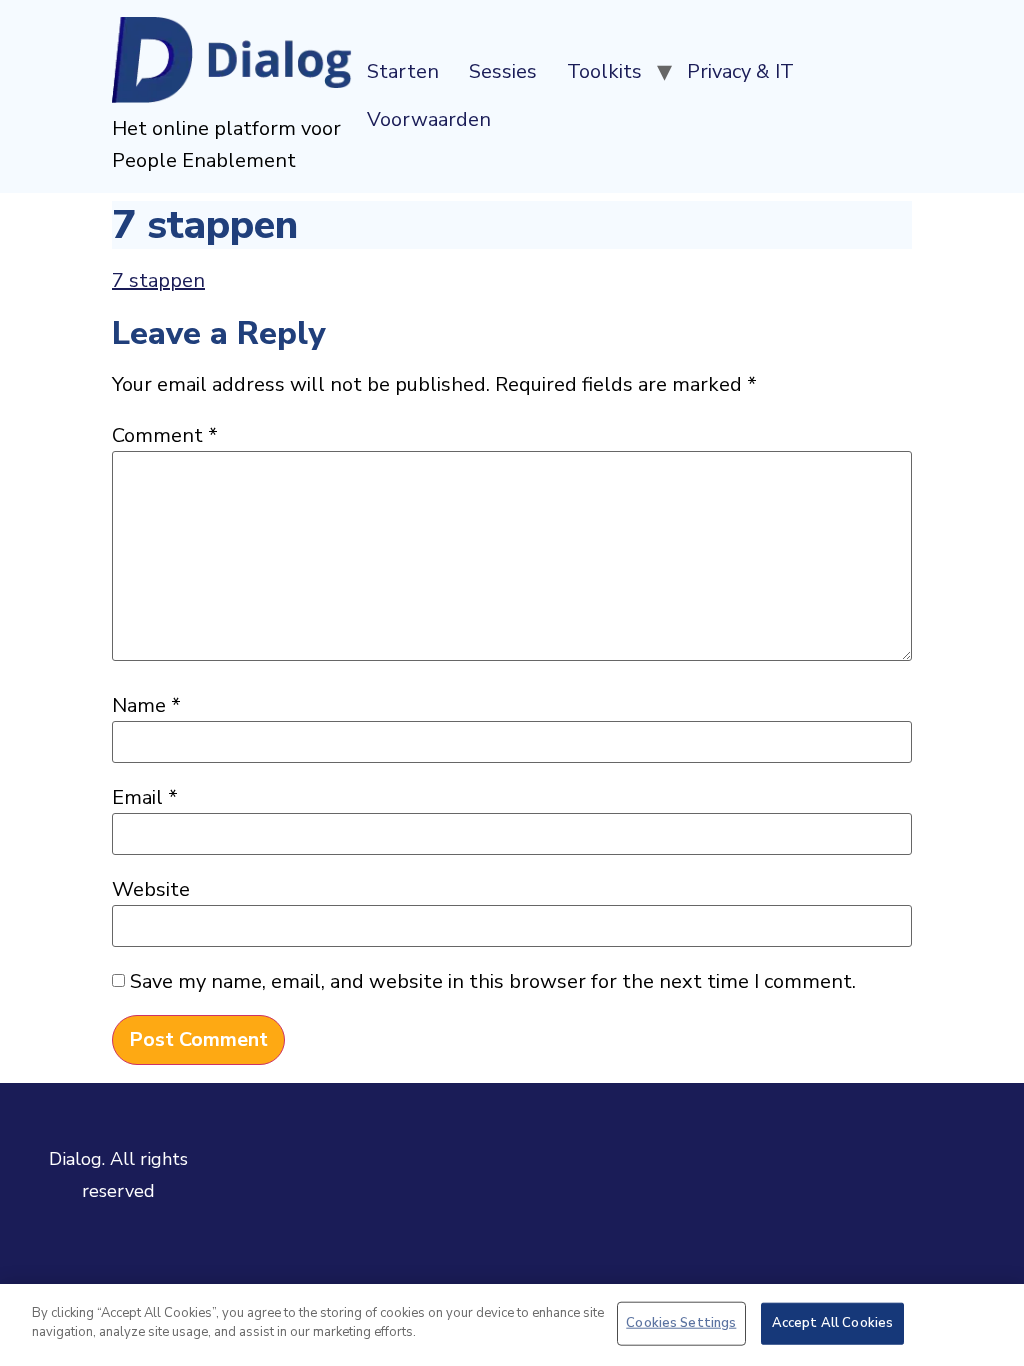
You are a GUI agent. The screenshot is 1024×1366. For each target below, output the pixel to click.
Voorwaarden (429, 119)
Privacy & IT (740, 71)
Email (145, 798)
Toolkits (604, 71)
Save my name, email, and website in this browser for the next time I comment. (493, 982)
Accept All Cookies (832, 1323)
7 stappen (158, 280)
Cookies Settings (681, 1323)
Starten (403, 71)
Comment (165, 436)
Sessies (503, 71)
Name (146, 706)
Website (151, 890)
